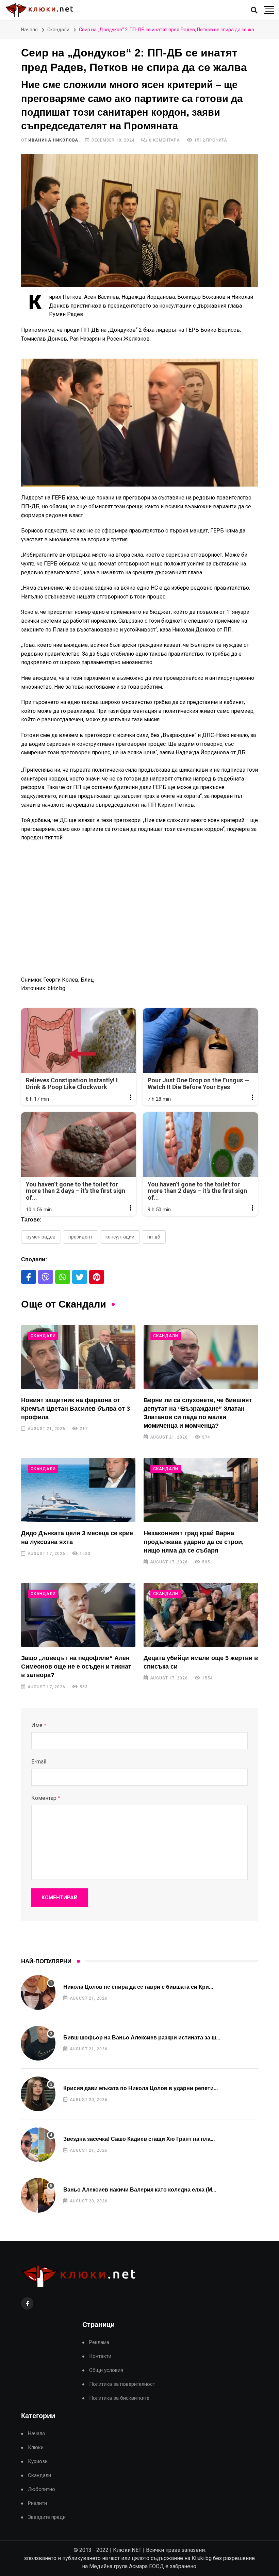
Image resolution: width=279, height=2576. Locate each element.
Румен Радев (41, 1237)
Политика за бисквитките (119, 2398)
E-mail (39, 1762)
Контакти (100, 2356)
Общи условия (106, 2370)
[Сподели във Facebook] (29, 1277)
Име (39, 1725)
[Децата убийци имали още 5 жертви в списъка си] (201, 1615)
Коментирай (60, 1898)
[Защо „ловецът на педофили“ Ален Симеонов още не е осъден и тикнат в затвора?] (78, 1615)
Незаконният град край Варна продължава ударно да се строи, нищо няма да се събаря (194, 1542)
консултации (120, 1237)
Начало (29, 30)
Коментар (46, 1798)
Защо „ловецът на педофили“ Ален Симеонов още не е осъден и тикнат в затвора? (76, 1667)
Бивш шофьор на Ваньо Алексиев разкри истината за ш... (142, 2038)
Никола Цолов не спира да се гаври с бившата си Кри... (138, 1987)
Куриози (38, 2462)
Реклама (99, 2342)
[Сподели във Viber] (46, 1277)
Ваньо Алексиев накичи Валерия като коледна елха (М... (140, 2190)
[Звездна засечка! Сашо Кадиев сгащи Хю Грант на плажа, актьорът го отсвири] (38, 2145)
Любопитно (42, 2489)
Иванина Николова (53, 140)
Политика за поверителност (122, 2384)
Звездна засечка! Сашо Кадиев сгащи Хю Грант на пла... (139, 2139)
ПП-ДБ (154, 1237)
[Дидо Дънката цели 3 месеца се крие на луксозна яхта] (78, 1490)
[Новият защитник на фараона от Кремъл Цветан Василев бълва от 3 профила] (78, 1357)
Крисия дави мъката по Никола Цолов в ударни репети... (141, 2088)
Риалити (37, 2503)
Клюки (36, 2448)
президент (80, 1237)
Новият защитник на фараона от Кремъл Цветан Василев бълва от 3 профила (76, 1409)
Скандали (58, 30)
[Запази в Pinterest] (97, 1277)
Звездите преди (47, 2517)
